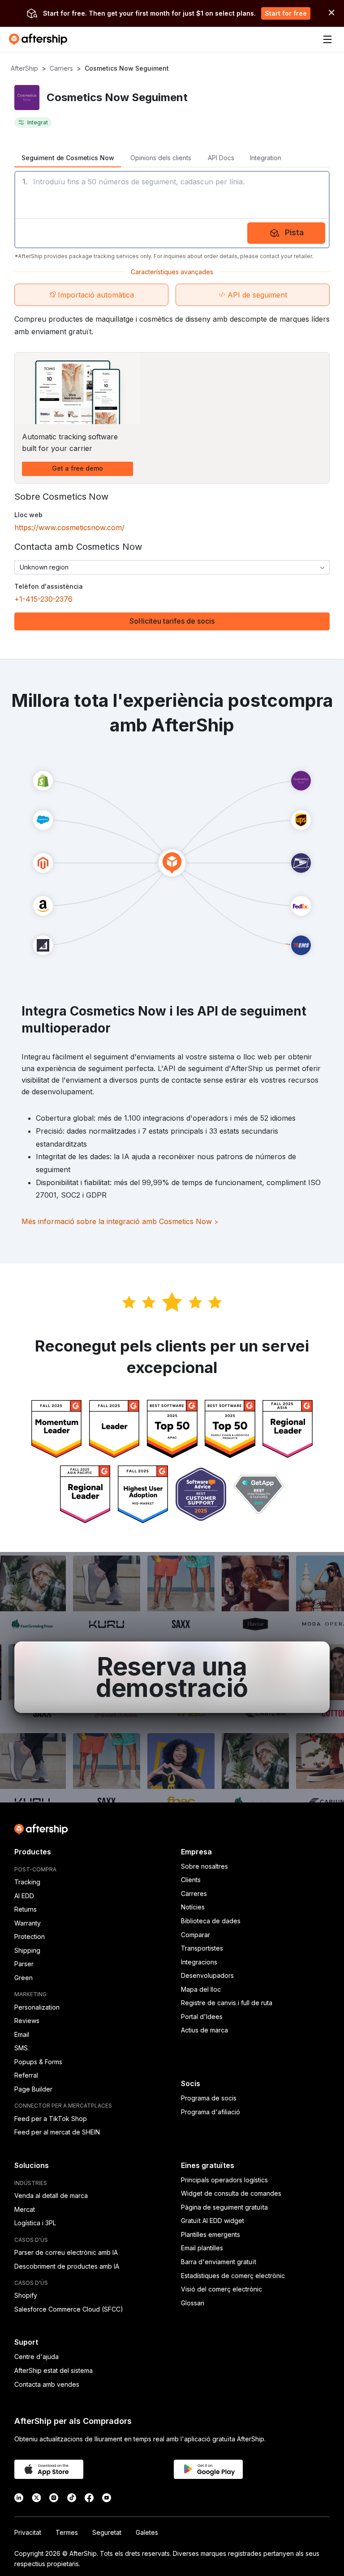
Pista (294, 232)
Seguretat (107, 2532)
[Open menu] (327, 39)
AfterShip (24, 68)
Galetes (147, 2532)
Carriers (61, 68)
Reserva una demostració (172, 1677)
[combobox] (172, 567)
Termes (67, 2532)
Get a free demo (77, 468)
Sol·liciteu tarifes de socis (172, 621)
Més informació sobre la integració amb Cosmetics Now (120, 1221)
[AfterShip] (40, 39)
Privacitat (28, 2532)
